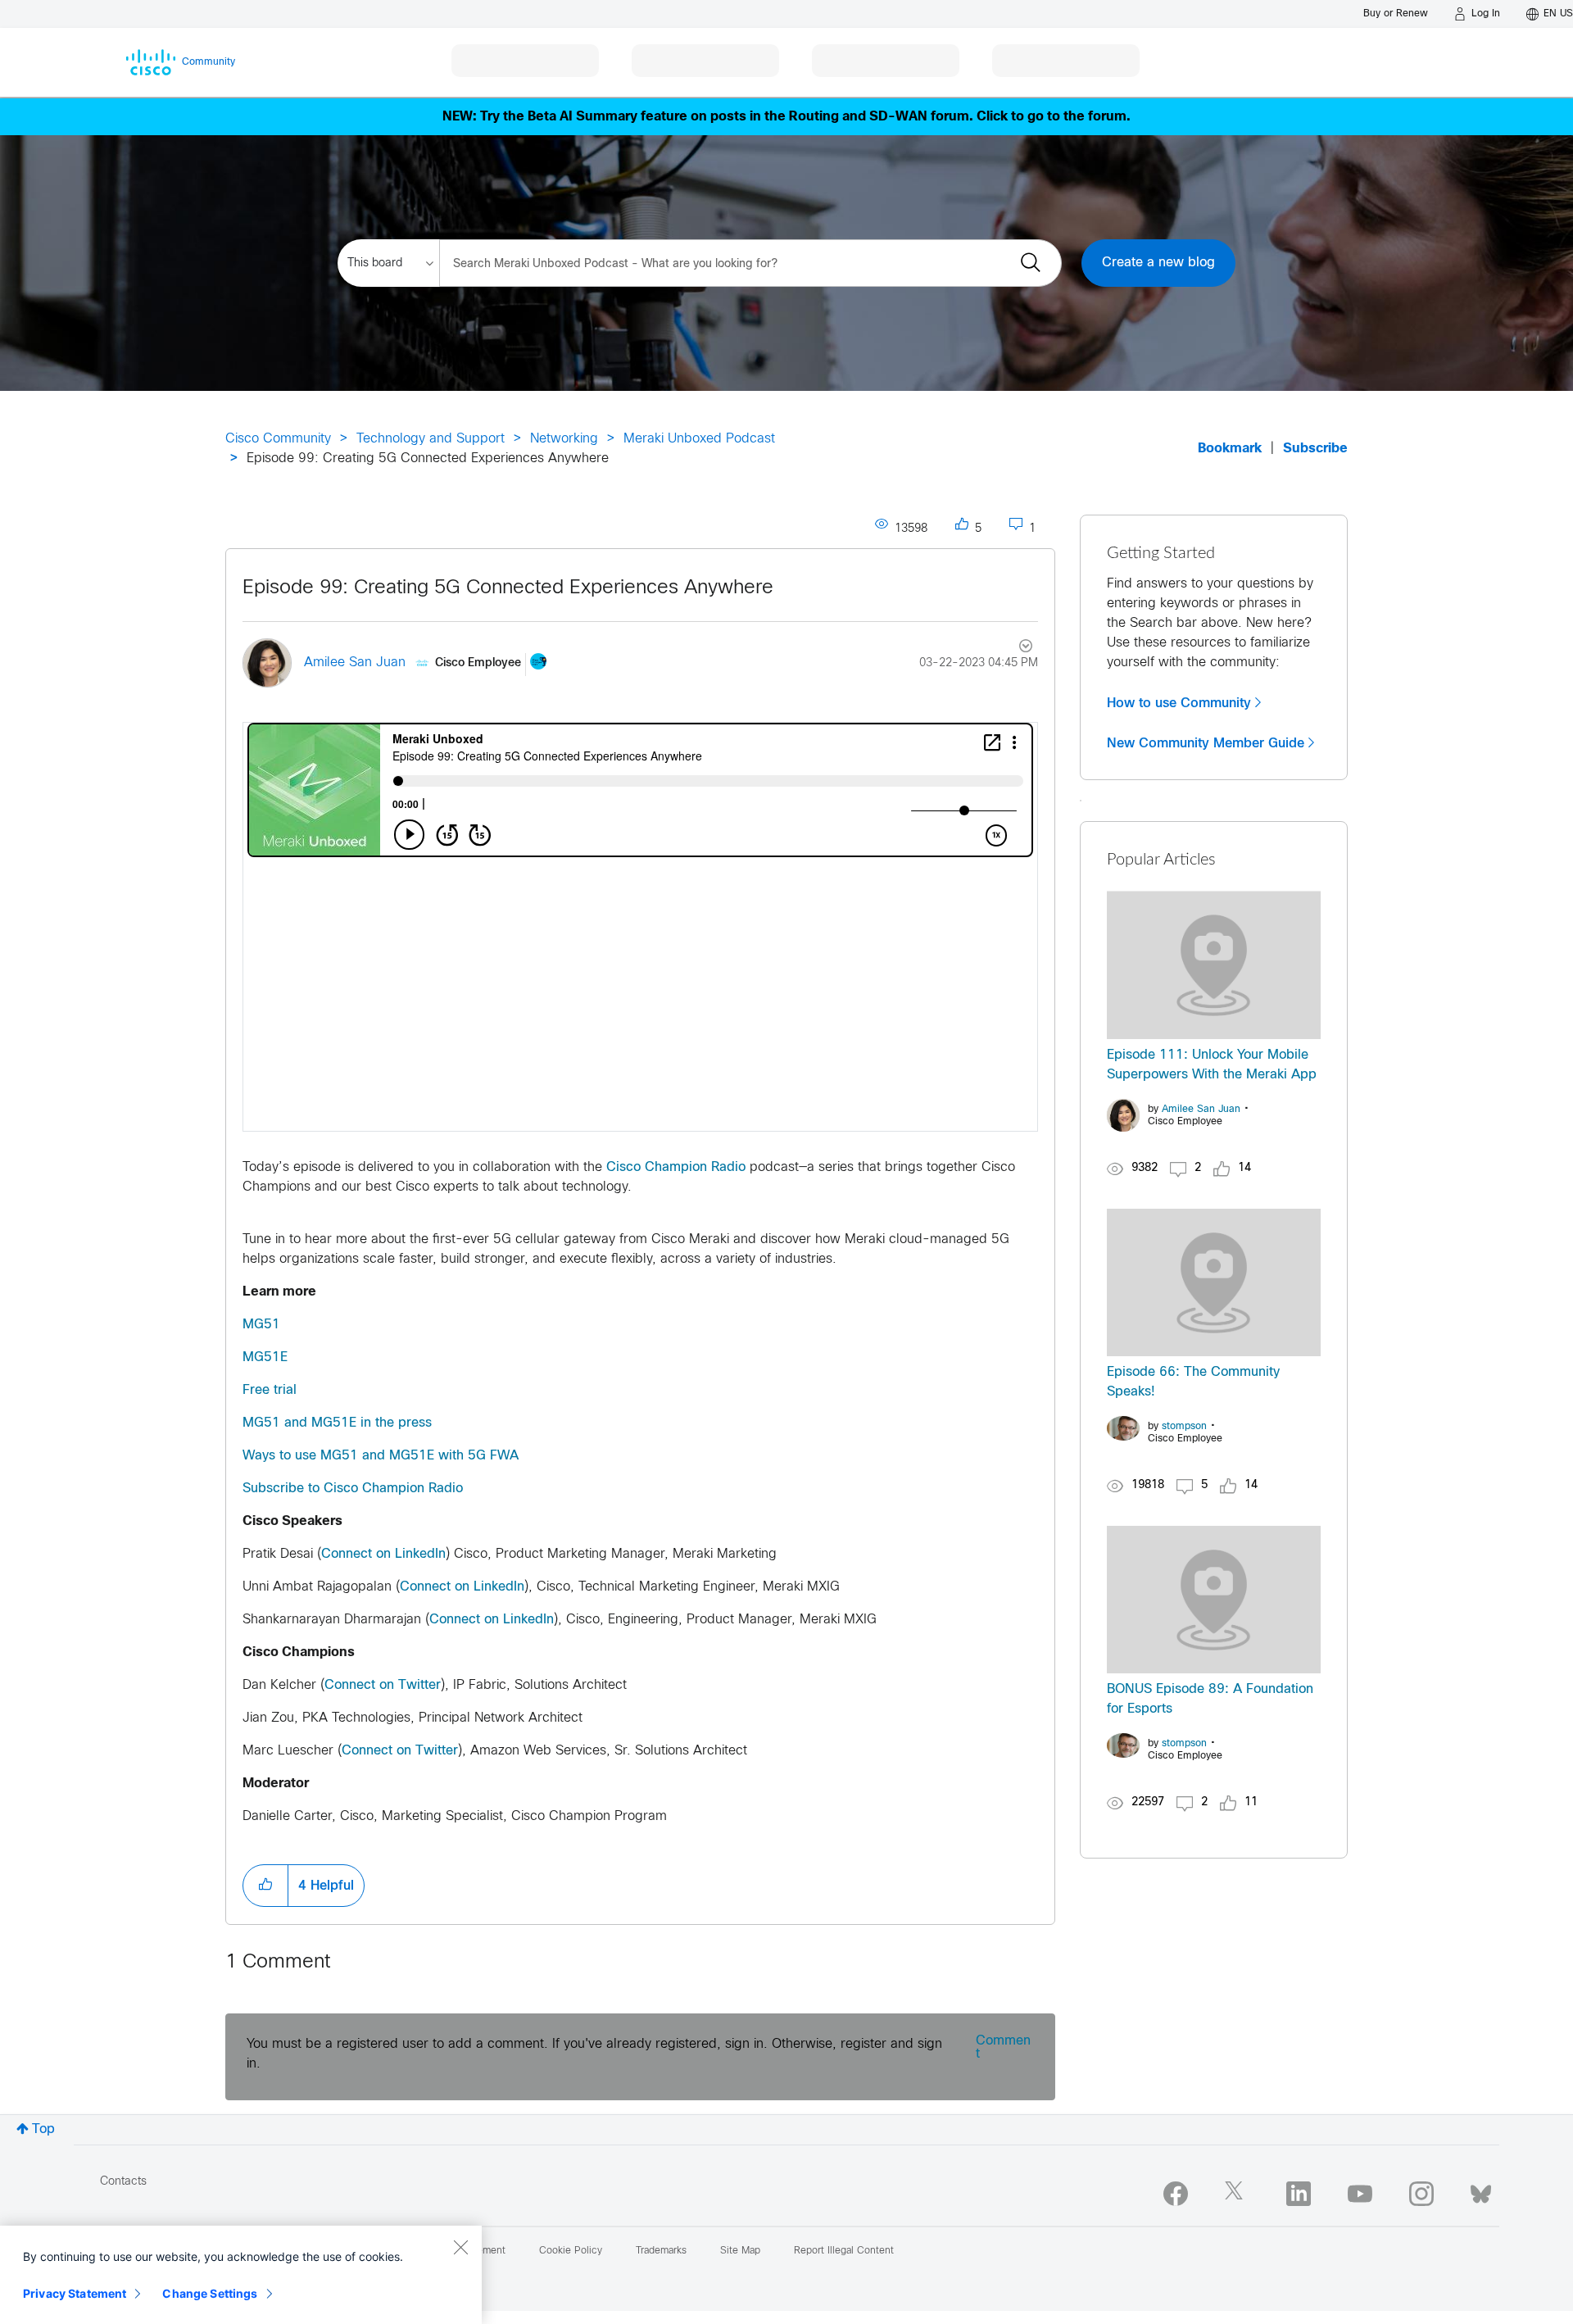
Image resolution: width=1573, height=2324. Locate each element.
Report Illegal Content (844, 2251)
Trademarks (661, 2251)
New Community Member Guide (1206, 743)
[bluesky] (1481, 2190)
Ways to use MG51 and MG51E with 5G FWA (381, 1456)
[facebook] (1176, 2194)
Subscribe (1315, 449)
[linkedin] (1299, 2194)
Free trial (270, 1390)
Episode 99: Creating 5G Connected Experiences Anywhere (508, 588)
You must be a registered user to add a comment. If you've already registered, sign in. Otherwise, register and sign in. (594, 2054)
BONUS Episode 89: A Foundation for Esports (1210, 1699)
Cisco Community (278, 439)
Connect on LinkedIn (383, 1554)
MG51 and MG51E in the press (337, 1423)
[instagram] (1421, 2194)
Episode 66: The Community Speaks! (1193, 1382)
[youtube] (1360, 2194)
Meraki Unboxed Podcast (699, 439)
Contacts (123, 2182)
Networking (564, 439)
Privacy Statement (75, 2293)
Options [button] (1016, 648)
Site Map (740, 2251)
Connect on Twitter (383, 1685)
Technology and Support (431, 439)
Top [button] (43, 2129)
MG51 (261, 1325)
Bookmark (1230, 449)
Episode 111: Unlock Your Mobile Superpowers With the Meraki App (1212, 1065)
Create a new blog (1158, 263)
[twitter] (1237, 2194)
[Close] (460, 2247)
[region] (241, 2275)
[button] (265, 1886)
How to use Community (1179, 703)
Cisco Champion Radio (676, 1167)
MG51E (265, 1357)
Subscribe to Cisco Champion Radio (353, 1489)
